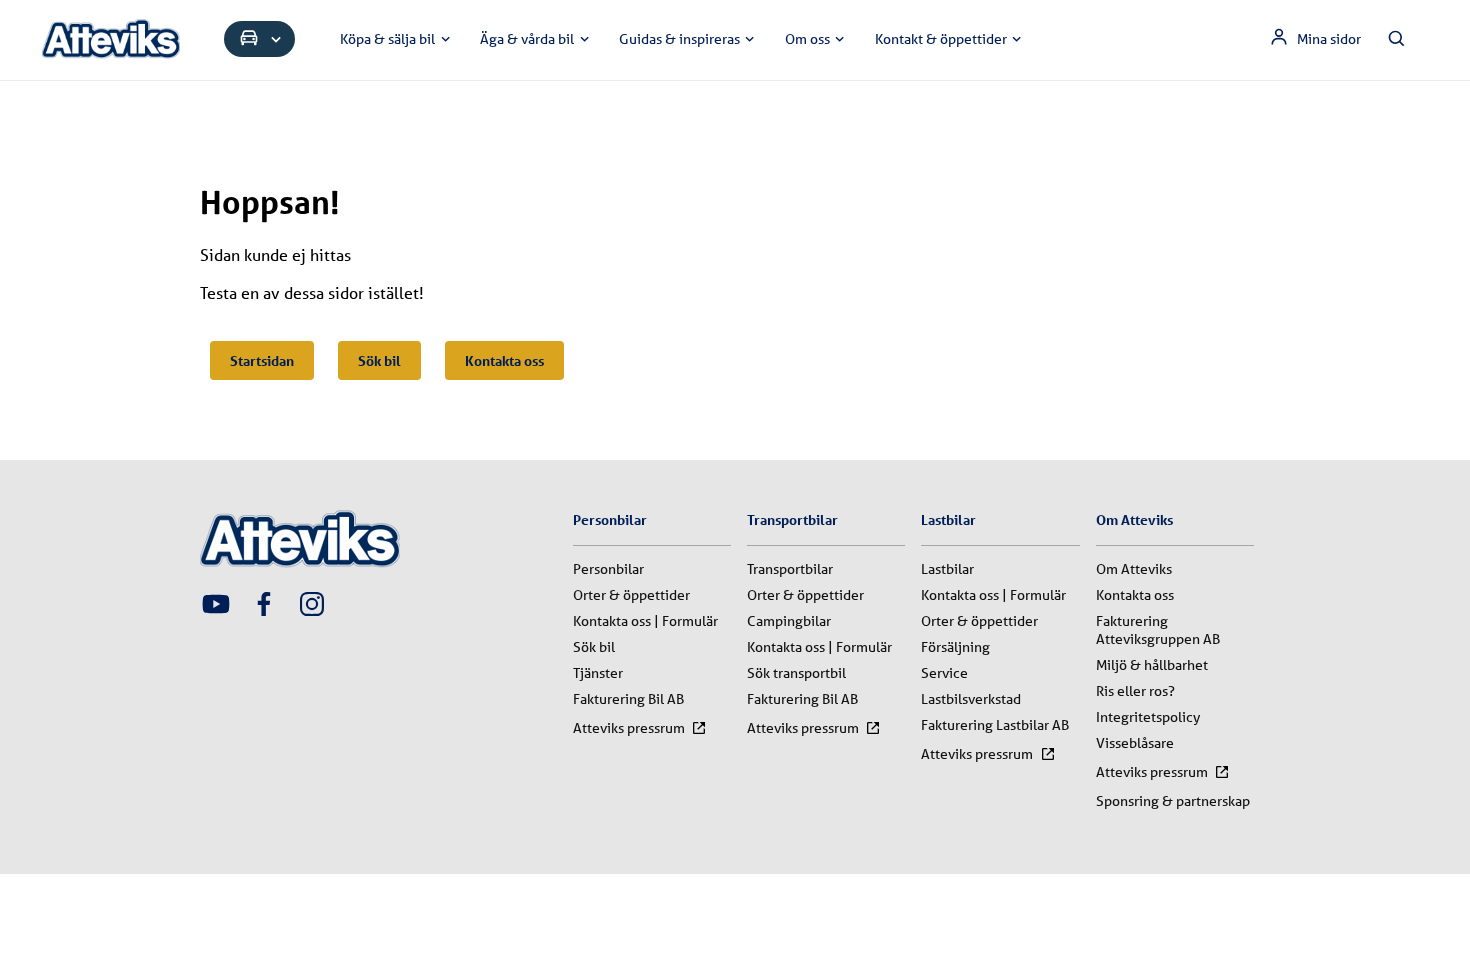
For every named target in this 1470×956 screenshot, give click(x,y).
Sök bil (379, 360)
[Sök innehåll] (1397, 39)
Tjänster (598, 673)
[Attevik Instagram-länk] (312, 606)
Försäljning (955, 647)
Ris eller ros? (1135, 691)
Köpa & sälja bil (387, 39)
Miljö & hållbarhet (1152, 665)
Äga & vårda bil (527, 39)
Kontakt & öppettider (941, 39)
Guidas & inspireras (679, 39)
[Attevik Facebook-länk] (264, 606)
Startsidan (262, 360)
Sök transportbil (796, 673)
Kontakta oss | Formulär (645, 621)
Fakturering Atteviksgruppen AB (1158, 630)
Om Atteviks (1134, 569)
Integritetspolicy (1148, 717)
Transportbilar (790, 569)
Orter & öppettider (631, 595)
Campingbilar (789, 621)
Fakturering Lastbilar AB (995, 725)
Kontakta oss (504, 360)
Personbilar (608, 569)
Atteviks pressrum (629, 728)
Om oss (807, 39)
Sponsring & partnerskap (1173, 801)
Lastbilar (947, 569)
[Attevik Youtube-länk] (216, 606)
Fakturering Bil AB (628, 699)
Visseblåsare (1135, 743)
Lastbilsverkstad (971, 699)
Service (944, 673)
